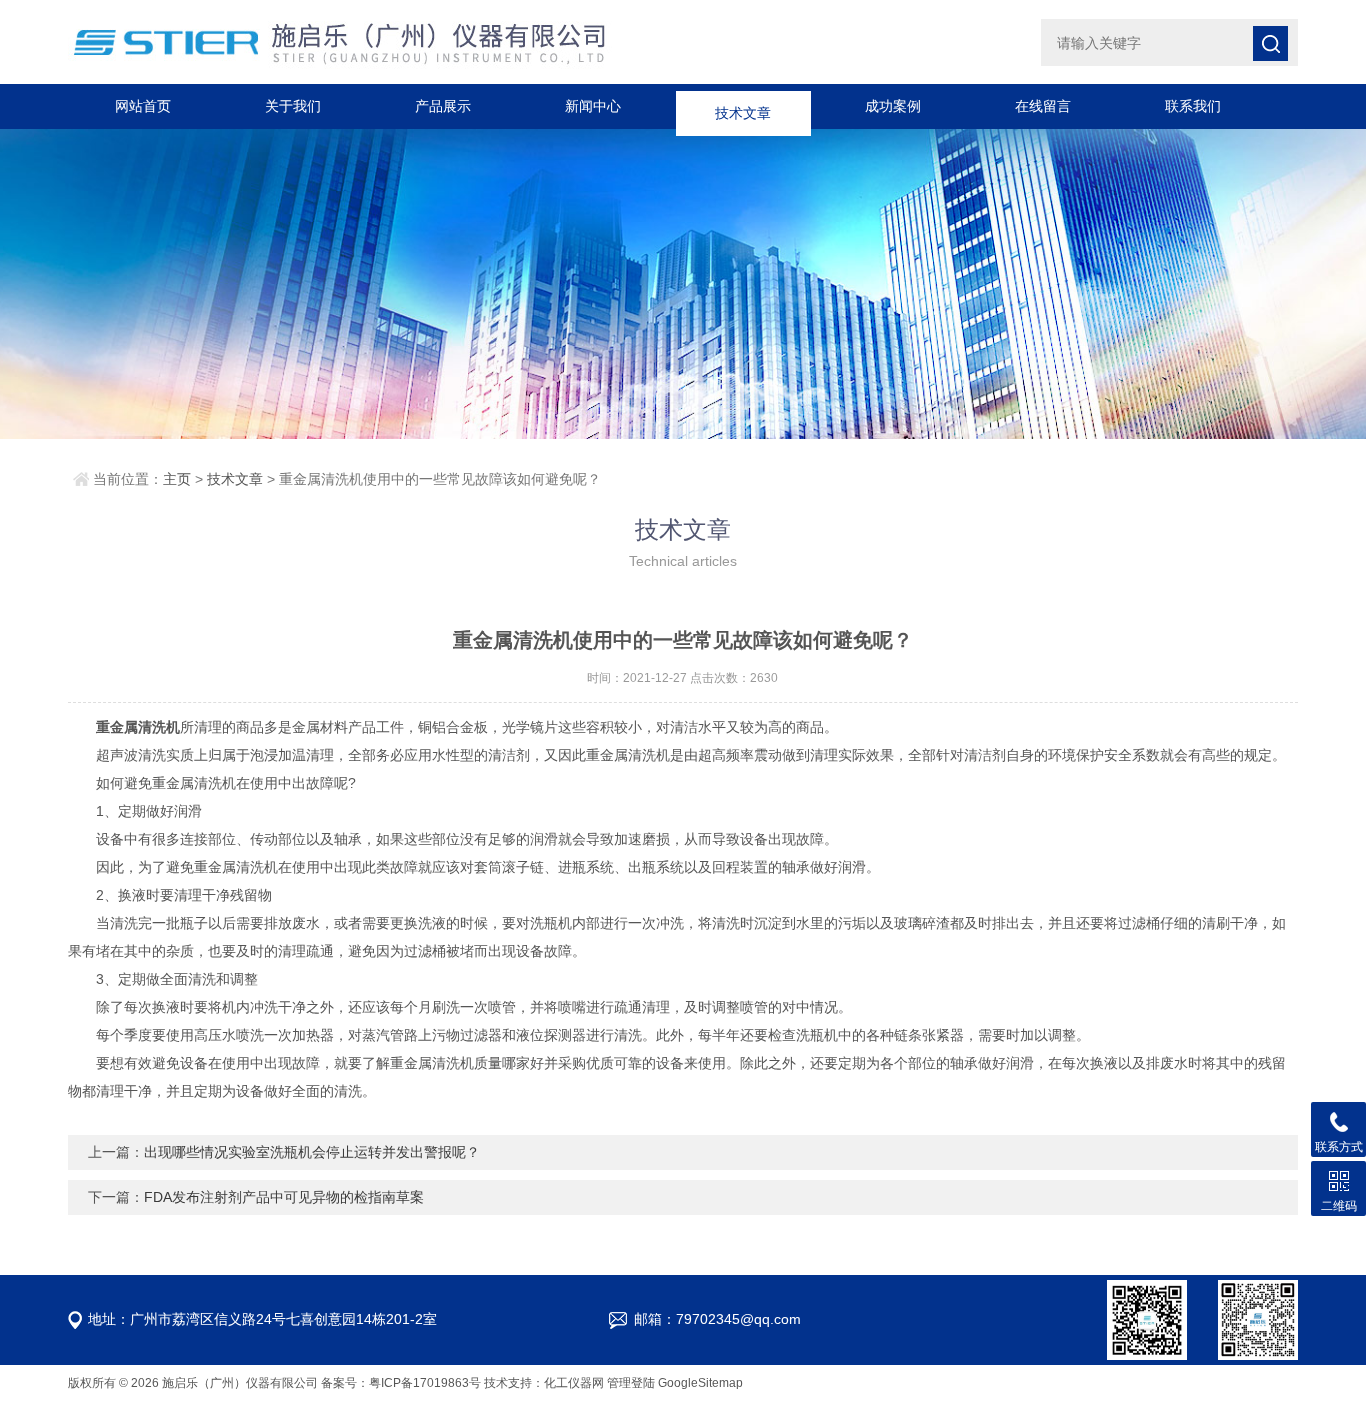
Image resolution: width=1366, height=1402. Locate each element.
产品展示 (443, 106)
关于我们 (293, 106)
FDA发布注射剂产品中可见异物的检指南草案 (284, 1197)
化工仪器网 (574, 1383)
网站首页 (143, 106)
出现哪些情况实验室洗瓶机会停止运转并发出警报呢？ (312, 1152)
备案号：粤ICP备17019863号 (401, 1383)
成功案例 (893, 106)
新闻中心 (593, 106)
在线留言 (1043, 106)
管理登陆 (631, 1383)
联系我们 (1193, 106)
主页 (177, 479)
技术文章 (743, 106)
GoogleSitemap (700, 1383)
